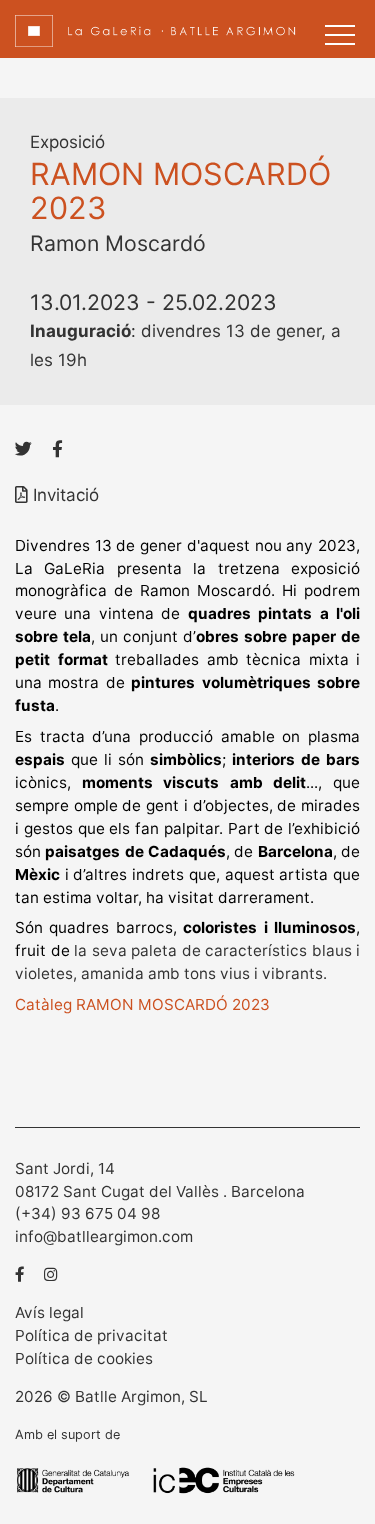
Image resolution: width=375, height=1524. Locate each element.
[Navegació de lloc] (340, 35)
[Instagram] (50, 1274)
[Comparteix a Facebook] (57, 449)
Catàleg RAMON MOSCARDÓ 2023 (142, 1004)
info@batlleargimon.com (104, 1236)
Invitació (63, 495)
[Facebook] (20, 1274)
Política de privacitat (91, 1335)
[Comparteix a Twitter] (23, 449)
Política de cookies (84, 1358)
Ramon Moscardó (118, 243)
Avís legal (49, 1312)
